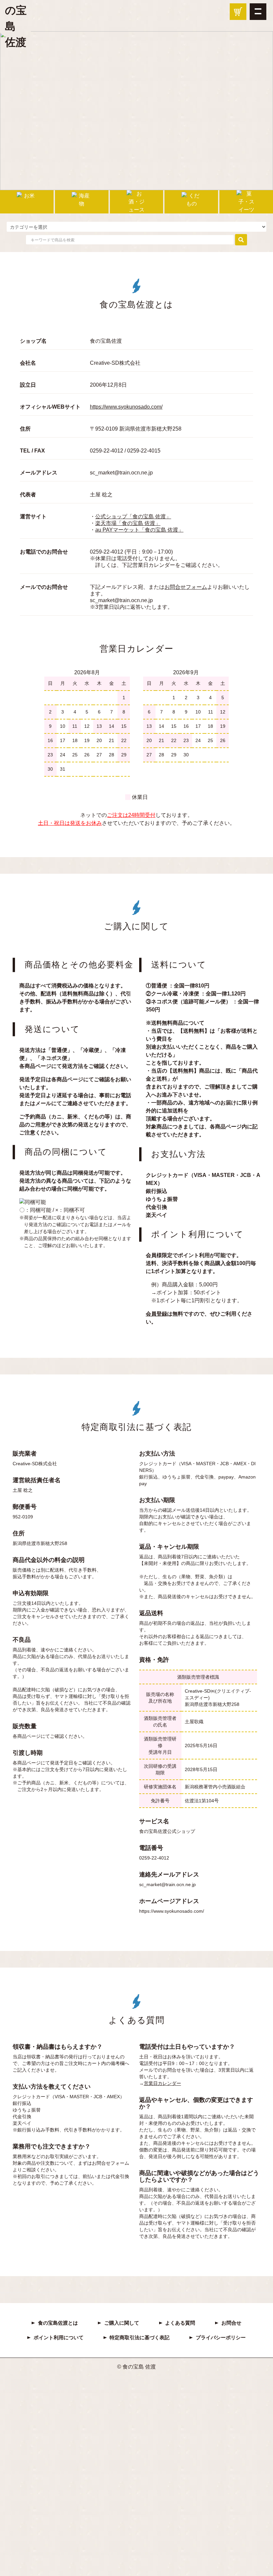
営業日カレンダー (162, 2083)
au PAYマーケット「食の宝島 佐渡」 (139, 530)
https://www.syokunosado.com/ (126, 407)
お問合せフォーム (186, 587)
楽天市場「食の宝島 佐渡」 (128, 523)
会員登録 (156, 1314)
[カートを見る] (238, 12)
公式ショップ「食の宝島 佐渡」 (133, 516)
